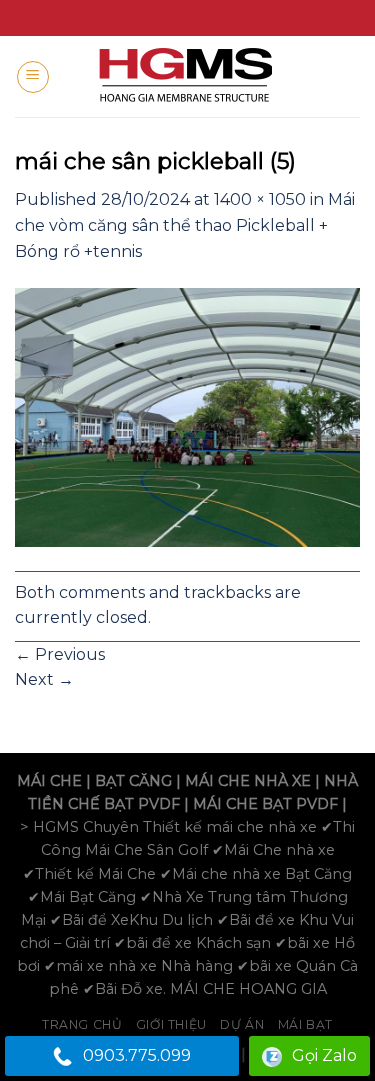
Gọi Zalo (324, 1055)
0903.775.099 (137, 1055)
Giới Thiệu (171, 1024)
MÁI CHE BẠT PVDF (265, 804)
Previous (60, 654)
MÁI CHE (49, 781)
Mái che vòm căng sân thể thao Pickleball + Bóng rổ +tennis (185, 225)
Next (44, 679)
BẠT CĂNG (133, 781)
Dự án (242, 1024)
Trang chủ (82, 1024)
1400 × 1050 (260, 199)
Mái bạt (305, 1024)
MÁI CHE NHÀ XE (248, 781)
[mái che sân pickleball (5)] (187, 416)
